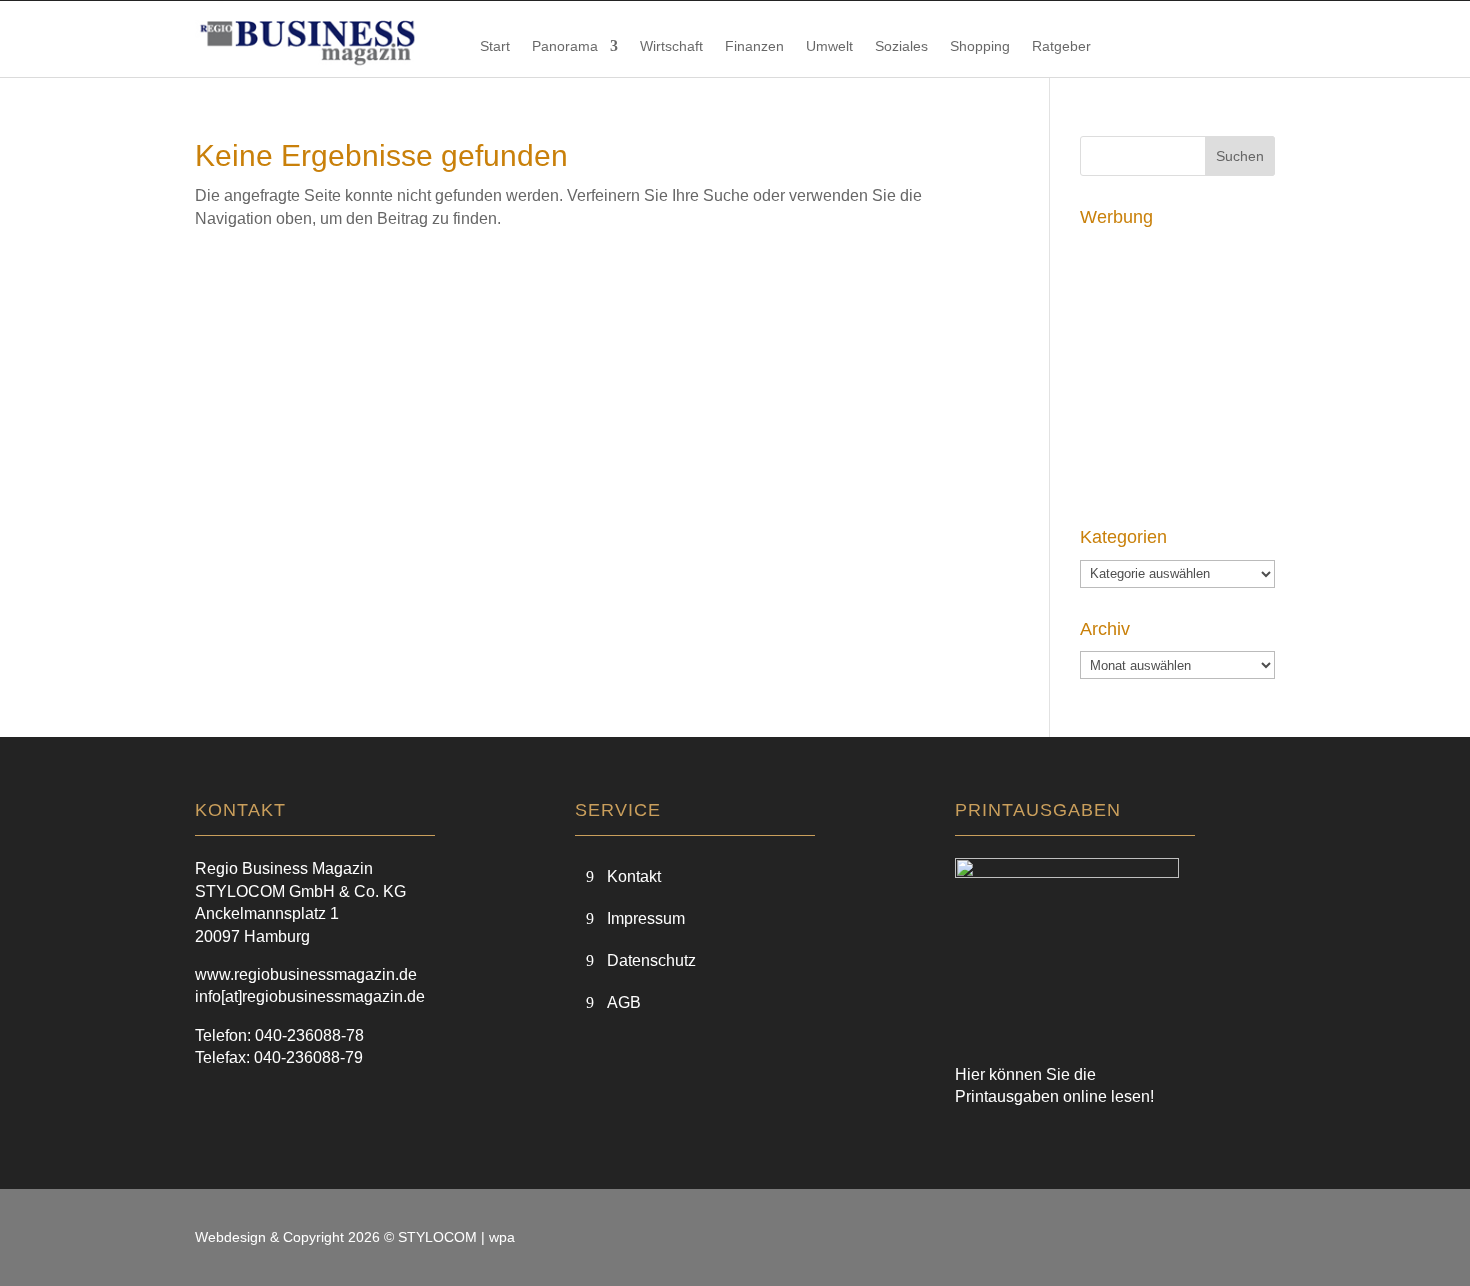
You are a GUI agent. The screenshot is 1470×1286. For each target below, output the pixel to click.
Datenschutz (651, 960)
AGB (624, 1002)
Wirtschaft (671, 46)
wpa (502, 1237)
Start (495, 46)
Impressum (646, 918)
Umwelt (829, 46)
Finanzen (754, 46)
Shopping (980, 46)
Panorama (565, 46)
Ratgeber (1061, 46)
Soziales (901, 46)
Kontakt (634, 876)
